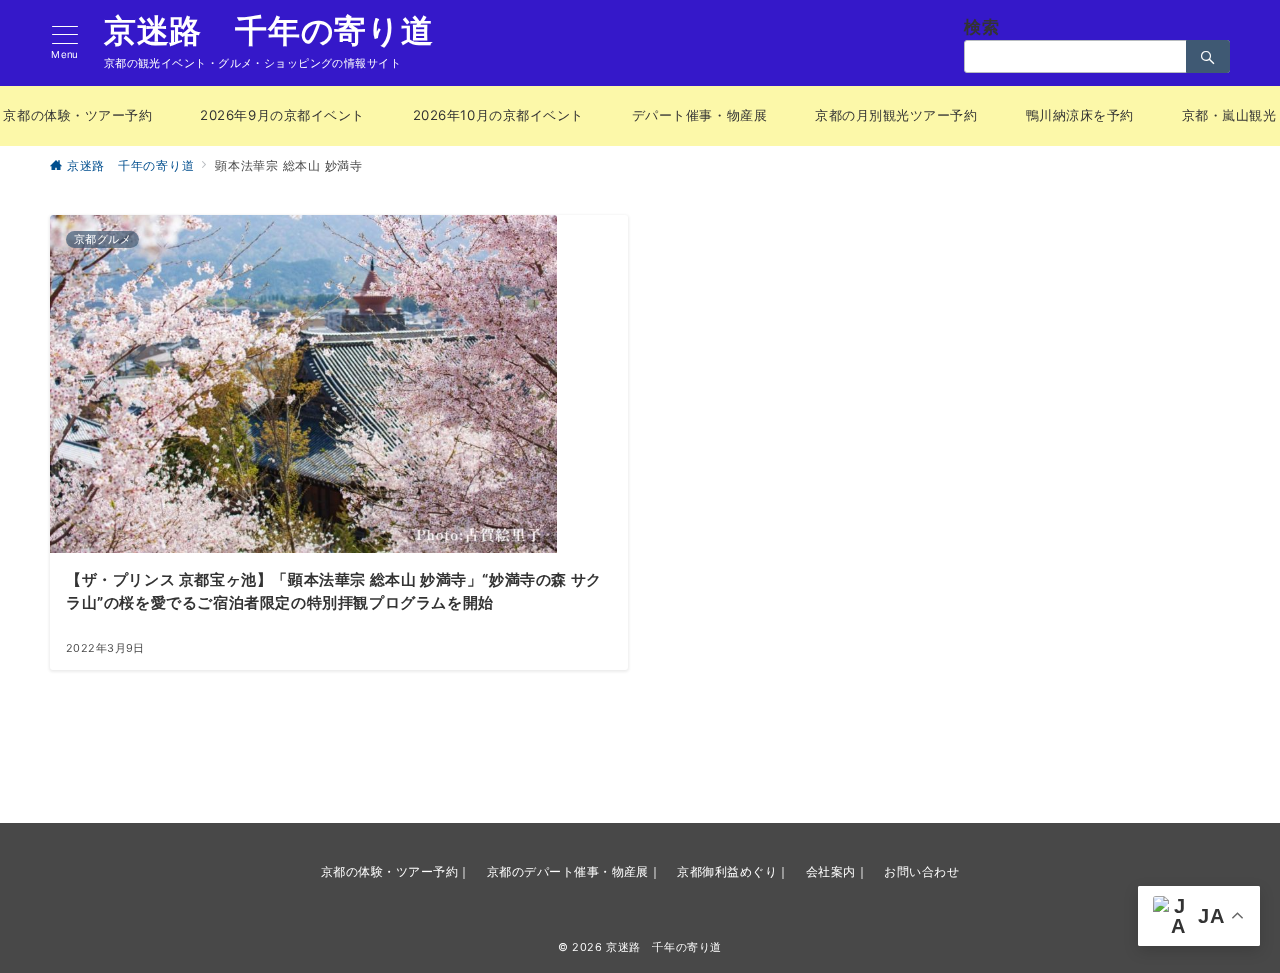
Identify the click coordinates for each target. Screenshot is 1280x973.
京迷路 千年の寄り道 (269, 31)
